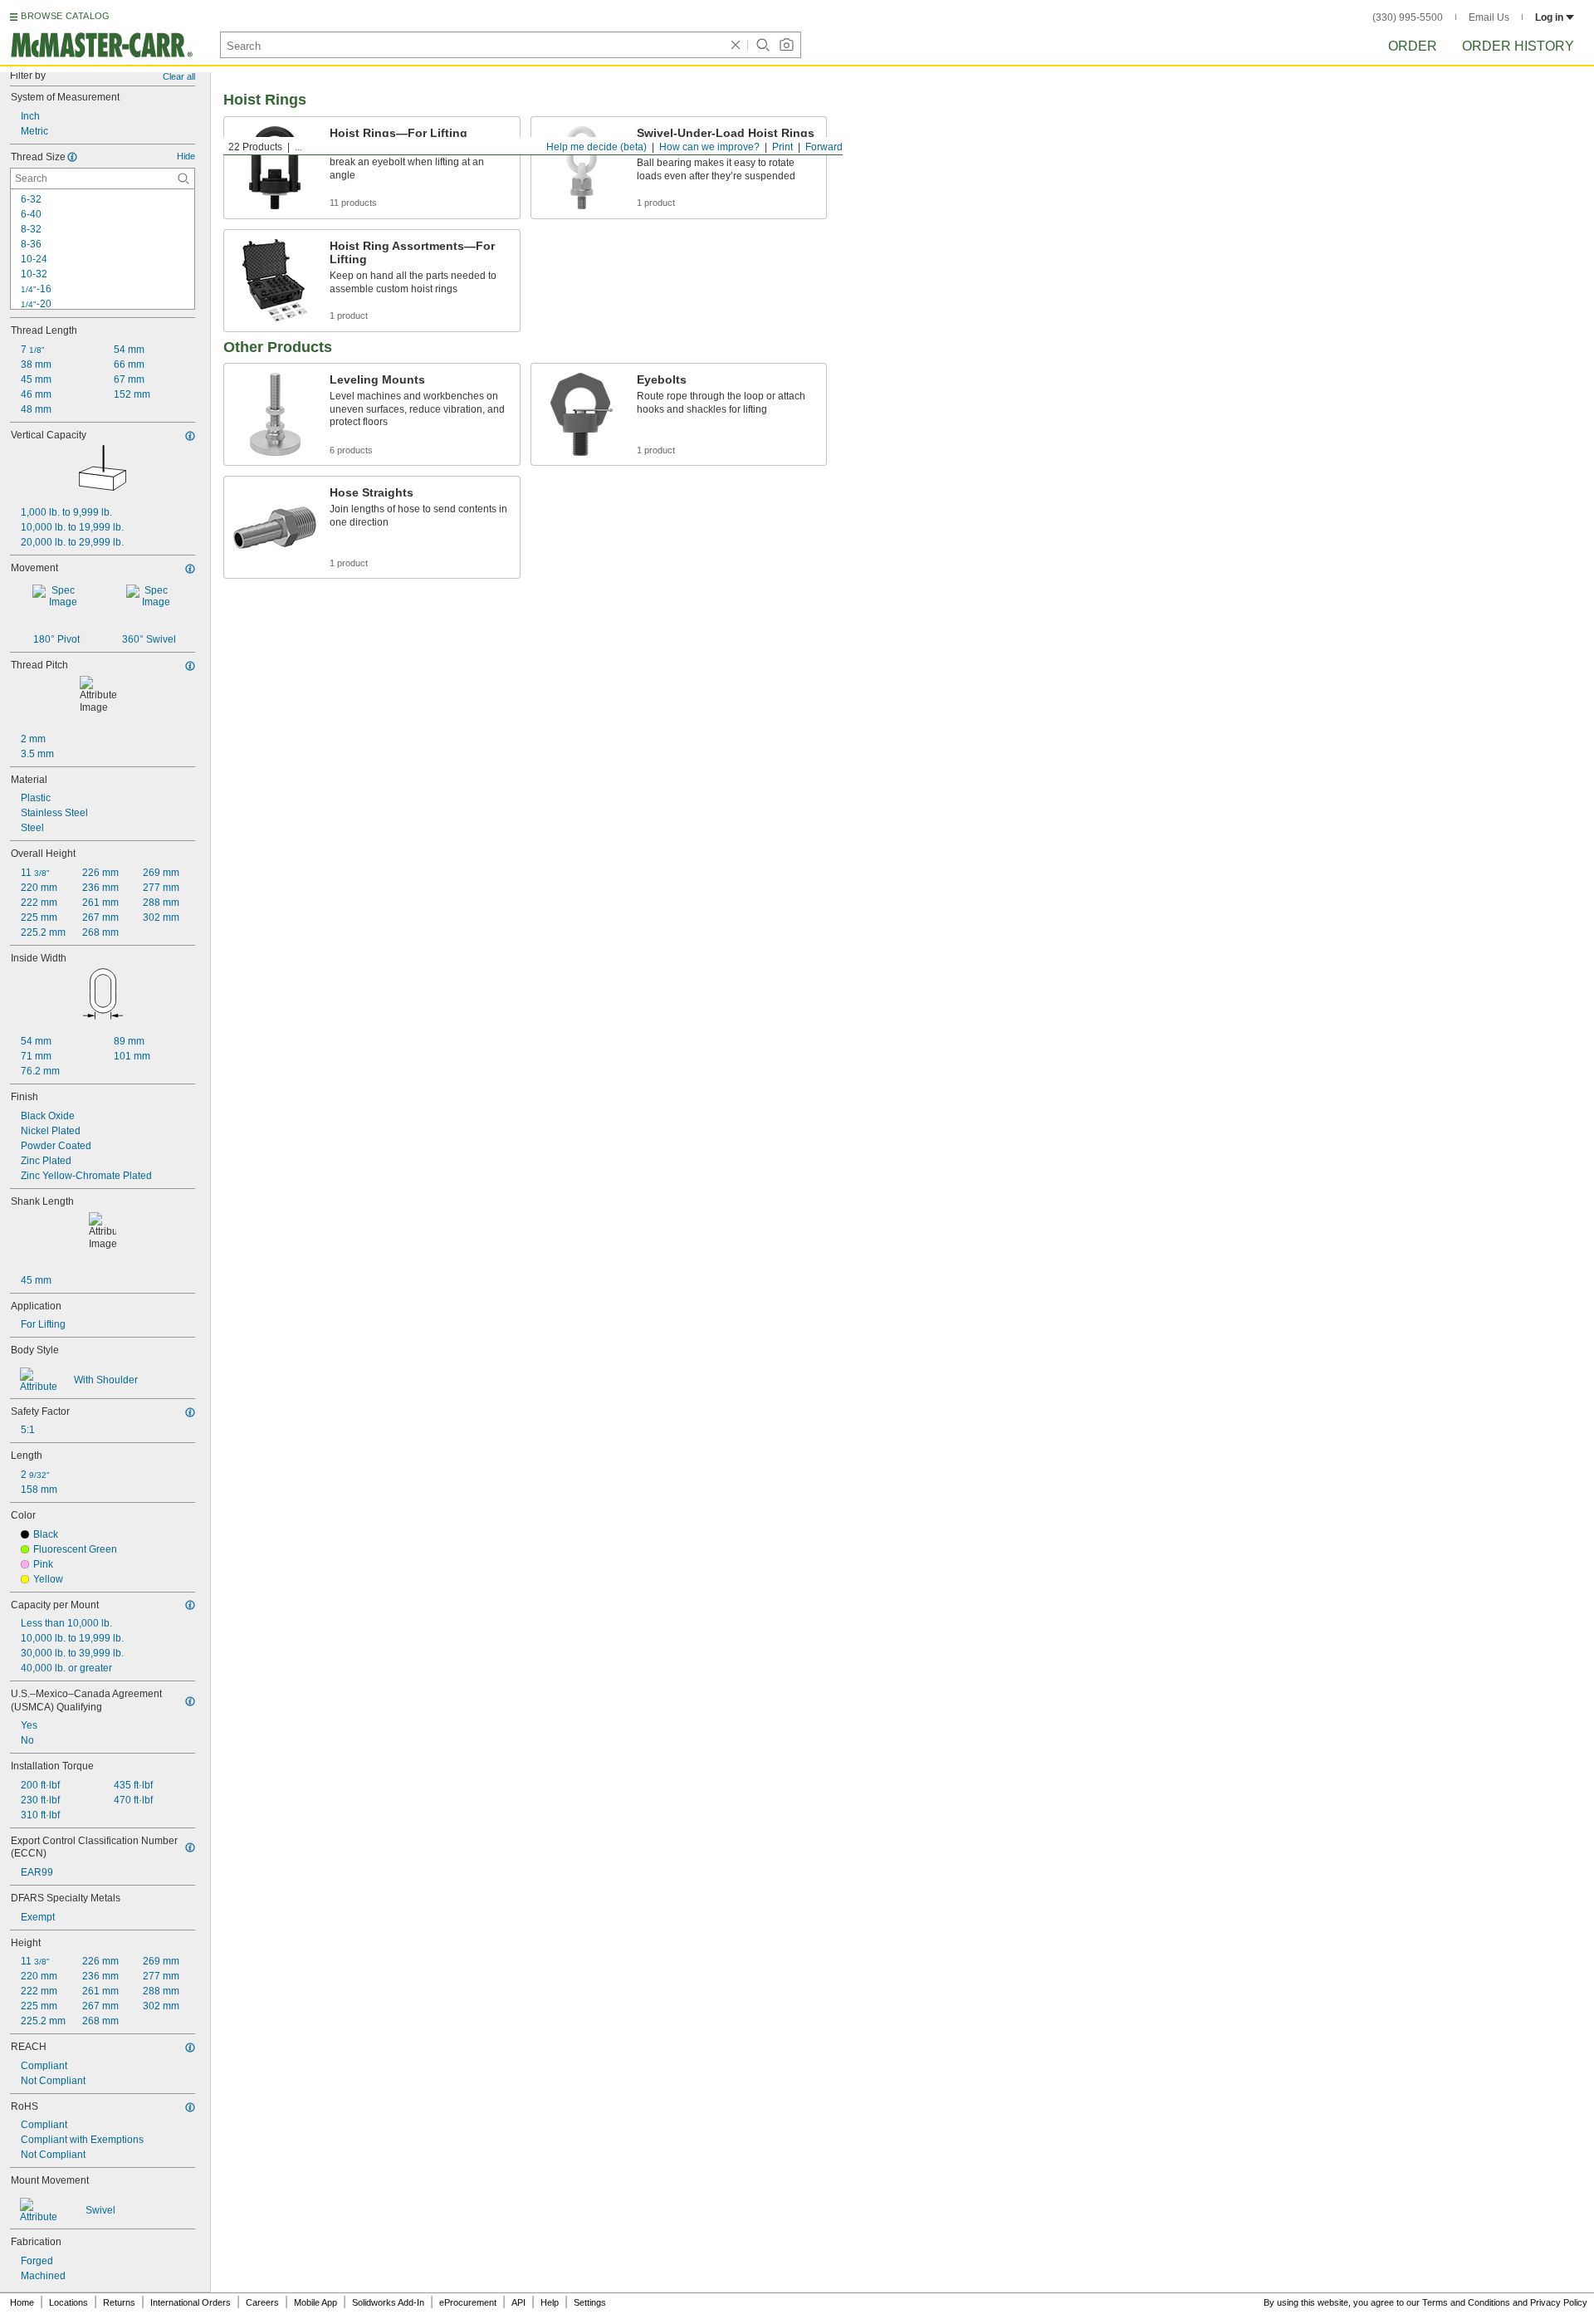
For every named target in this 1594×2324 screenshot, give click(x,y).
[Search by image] (786, 45)
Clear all (179, 76)
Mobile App (315, 2302)
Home (22, 2302)
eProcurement (468, 2302)
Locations (68, 2302)
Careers (262, 2302)
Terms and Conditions (1466, 2302)
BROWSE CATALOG (65, 16)
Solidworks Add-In (388, 2302)
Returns (119, 2302)
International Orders (191, 2302)
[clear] (736, 45)
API (518, 2302)
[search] (183, 179)
